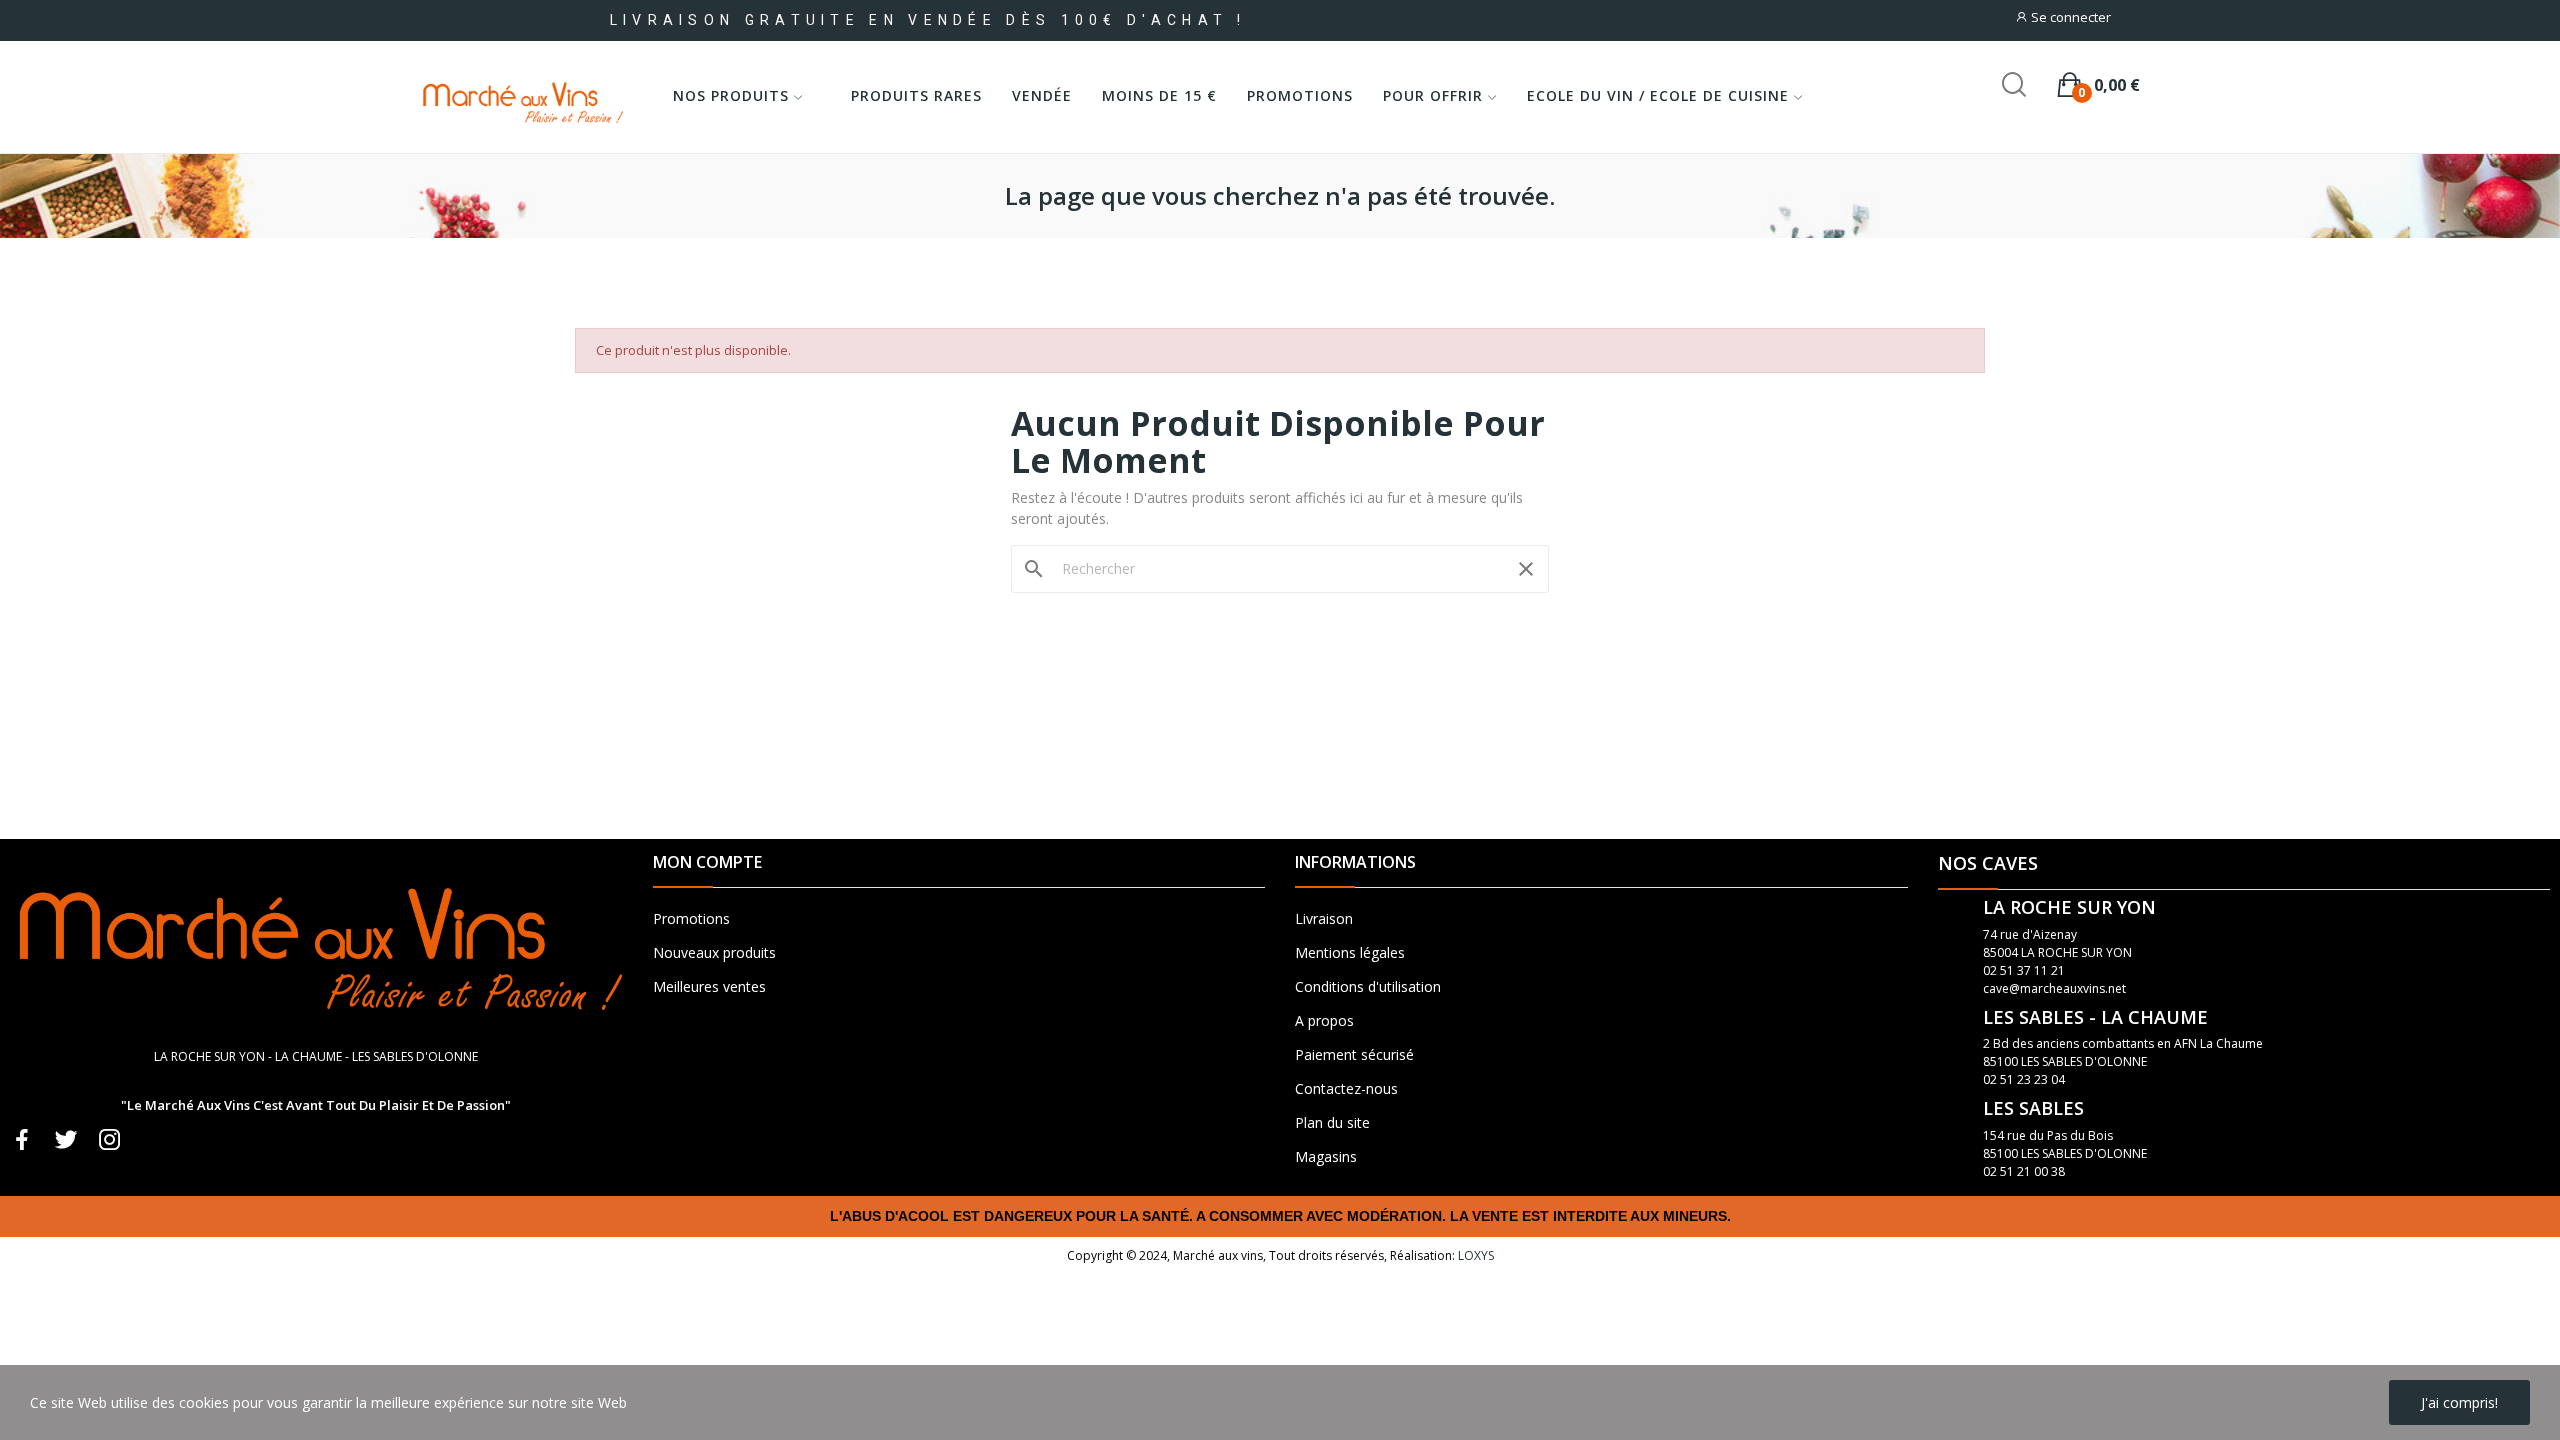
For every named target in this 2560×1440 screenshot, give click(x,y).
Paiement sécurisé (1354, 1054)
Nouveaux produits (714, 952)
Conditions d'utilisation (1368, 986)
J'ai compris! (2459, 1402)
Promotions (691, 918)
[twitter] (66, 1140)
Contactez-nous (1346, 1088)
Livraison (1324, 918)
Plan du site (1332, 1122)
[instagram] (110, 1140)
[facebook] (22, 1140)
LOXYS (1476, 1255)
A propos (1324, 1020)
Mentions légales (1350, 952)
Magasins (1326, 1156)
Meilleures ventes (709, 986)
